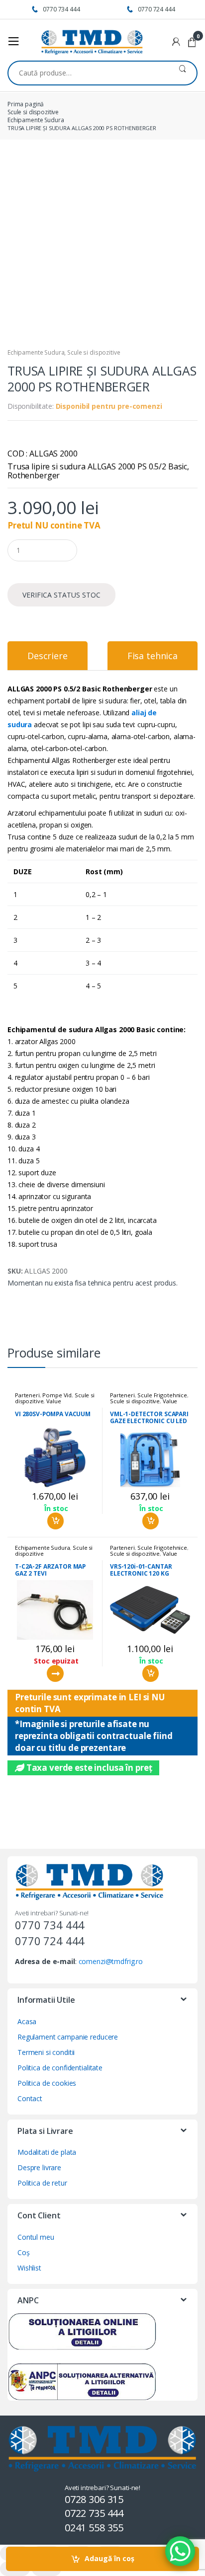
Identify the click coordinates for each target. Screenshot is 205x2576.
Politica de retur (42, 2183)
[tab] (48, 656)
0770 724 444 (156, 9)
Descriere (48, 656)
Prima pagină (26, 104)
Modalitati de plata (47, 2152)
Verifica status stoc (61, 595)
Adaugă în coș (109, 2558)
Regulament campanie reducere (68, 2037)
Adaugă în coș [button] (55, 1521)
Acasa (27, 2021)
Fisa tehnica (153, 656)
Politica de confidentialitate (60, 2068)
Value (53, 1401)
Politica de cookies (47, 2083)
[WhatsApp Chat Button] (180, 2551)
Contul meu (36, 2237)
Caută (182, 73)
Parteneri (27, 1395)
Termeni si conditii (46, 2052)
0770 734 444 (61, 9)
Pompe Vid (57, 1395)
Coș (24, 2252)
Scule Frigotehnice (162, 1395)
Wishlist (29, 2268)
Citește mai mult (55, 1673)
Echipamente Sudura (36, 120)
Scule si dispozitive (33, 112)
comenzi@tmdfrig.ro (111, 1961)
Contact (30, 2098)
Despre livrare (39, 2167)
